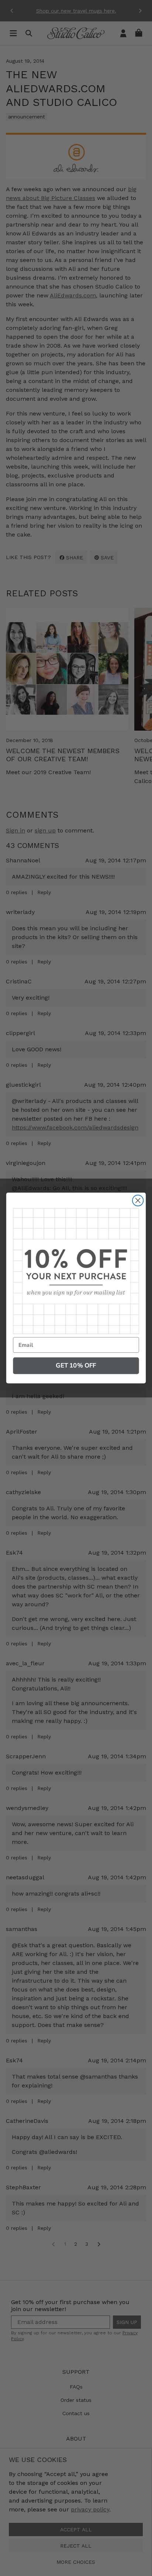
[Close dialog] (138, 1201)
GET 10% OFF (76, 1365)
